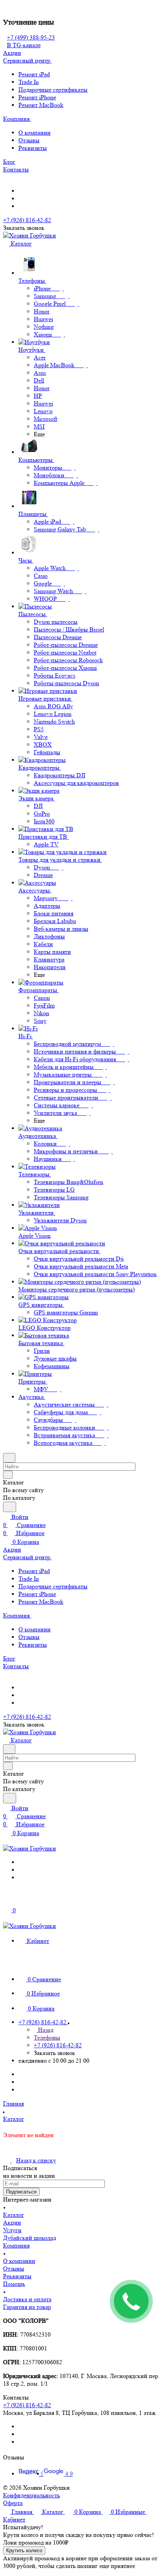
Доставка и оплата (27, 2299)
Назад (45, 2030)
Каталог (14, 2215)
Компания (16, 2245)
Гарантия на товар (27, 2307)
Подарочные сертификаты (53, 90)
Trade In (29, 82)
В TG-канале (24, 45)
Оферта (13, 2503)
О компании (35, 133)
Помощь (14, 2284)
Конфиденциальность (31, 2495)
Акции (12, 2222)
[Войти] (7, 1901)
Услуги (12, 2230)
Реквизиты (33, 148)
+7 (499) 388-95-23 (31, 37)
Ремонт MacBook (41, 105)
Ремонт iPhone (37, 97)
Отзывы (29, 140)
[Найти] (10, 1507)
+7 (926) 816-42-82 (27, 220)
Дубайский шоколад (30, 2238)
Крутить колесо (24, 2550)
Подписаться (21, 2192)
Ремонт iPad (34, 74)
